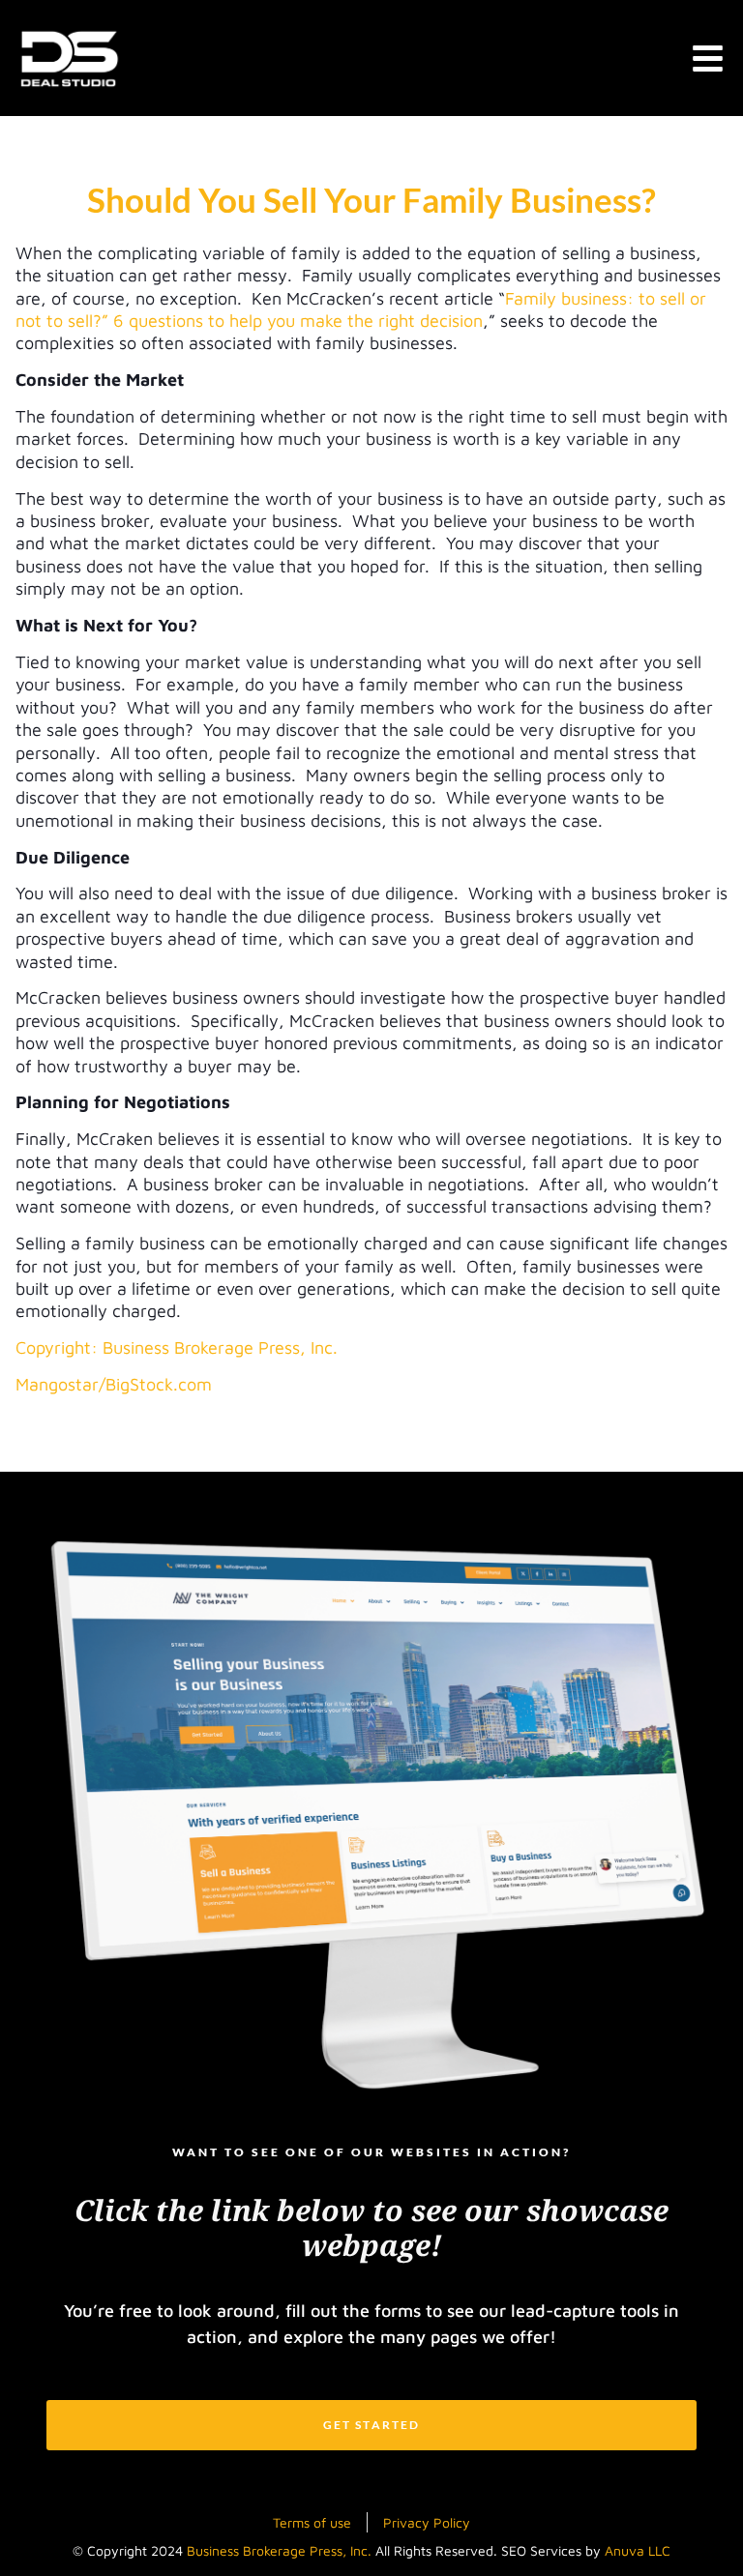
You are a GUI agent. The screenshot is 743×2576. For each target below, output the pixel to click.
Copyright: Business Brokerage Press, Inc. (177, 1347)
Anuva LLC (638, 2550)
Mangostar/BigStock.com (114, 1384)
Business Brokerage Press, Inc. (279, 2550)
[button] (708, 59)
